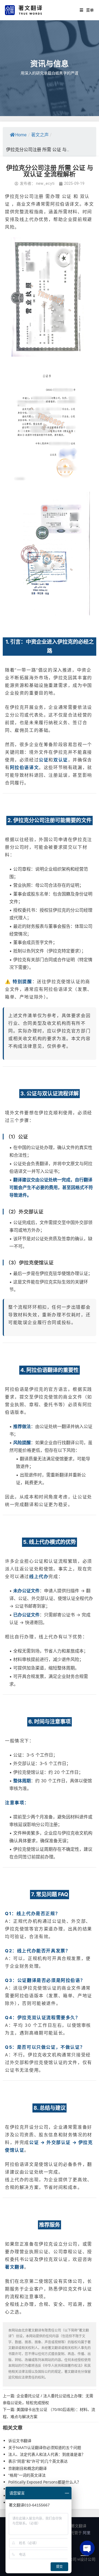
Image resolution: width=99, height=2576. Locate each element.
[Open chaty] (87, 2548)
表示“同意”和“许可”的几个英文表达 (38, 2461)
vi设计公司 (86, 2559)
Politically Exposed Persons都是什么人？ (45, 2482)
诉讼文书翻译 (20, 2441)
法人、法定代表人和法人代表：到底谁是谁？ (47, 2454)
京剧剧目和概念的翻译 (28, 2468)
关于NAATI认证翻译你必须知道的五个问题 (45, 2447)
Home (21, 135)
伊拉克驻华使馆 (55, 1273)
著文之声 (40, 135)
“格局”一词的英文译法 (27, 2475)
